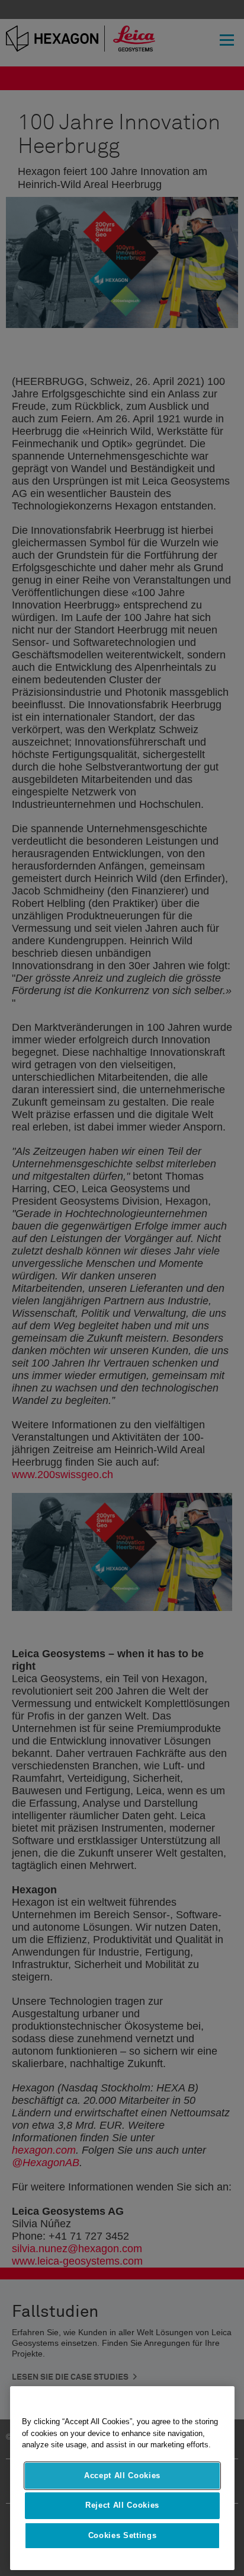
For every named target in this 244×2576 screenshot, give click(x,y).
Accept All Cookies (122, 2475)
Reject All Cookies (122, 2505)
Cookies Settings (123, 2535)
